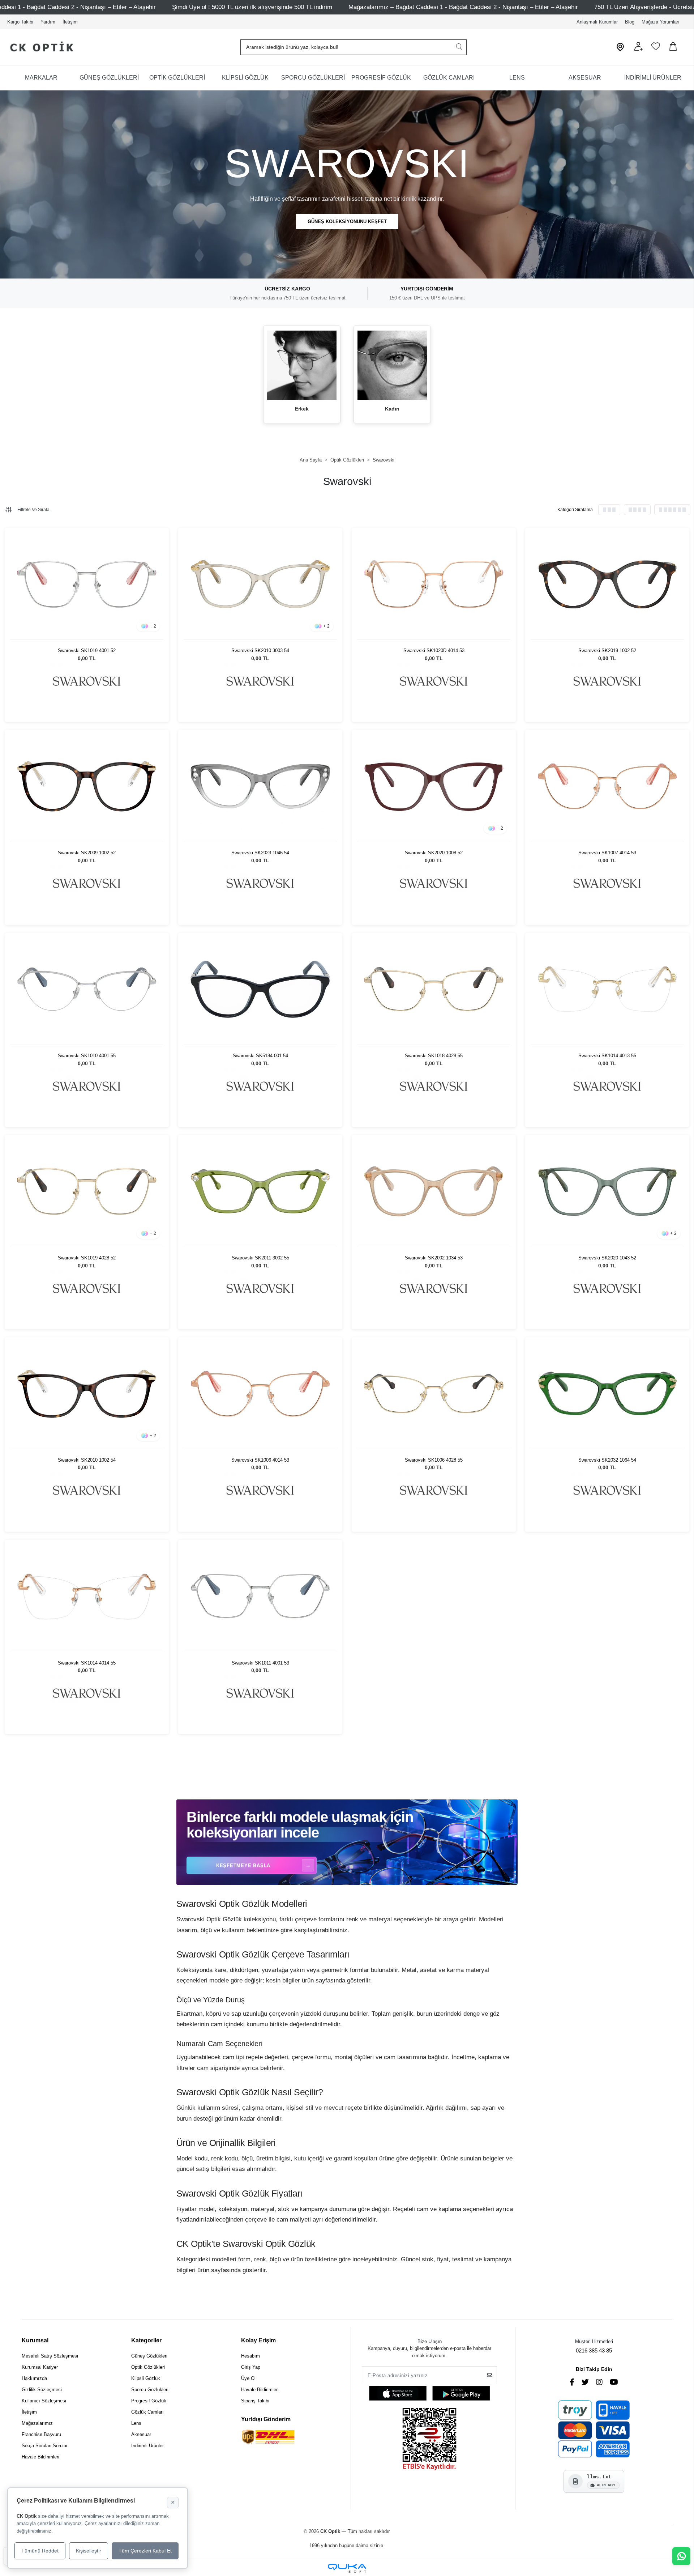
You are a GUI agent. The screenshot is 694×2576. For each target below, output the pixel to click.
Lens (136, 2423)
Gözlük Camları (147, 2412)
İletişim (70, 22)
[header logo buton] (39, 47)
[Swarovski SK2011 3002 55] (260, 1191)
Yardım (48, 22)
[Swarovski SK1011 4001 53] (260, 1596)
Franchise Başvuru (41, 2434)
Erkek (302, 409)
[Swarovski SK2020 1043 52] (607, 1191)
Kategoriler (146, 2340)
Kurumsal (35, 2340)
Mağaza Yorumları (661, 22)
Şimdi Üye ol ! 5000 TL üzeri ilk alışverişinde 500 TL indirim (252, 7)
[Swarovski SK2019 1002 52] (607, 584)
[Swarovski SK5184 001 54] (260, 989)
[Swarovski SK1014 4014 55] (87, 1596)
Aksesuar (141, 2434)
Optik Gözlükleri (148, 2367)
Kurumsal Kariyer (40, 2367)
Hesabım (250, 2356)
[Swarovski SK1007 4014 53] (607, 786)
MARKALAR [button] (41, 78)
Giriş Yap (251, 2367)
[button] (638, 49)
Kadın (392, 409)
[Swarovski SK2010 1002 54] (87, 1394)
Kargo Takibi (20, 22)
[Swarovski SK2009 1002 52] (87, 786)
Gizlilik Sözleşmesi (42, 2390)
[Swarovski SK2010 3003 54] (260, 584)
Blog (630, 22)
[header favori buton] (656, 49)
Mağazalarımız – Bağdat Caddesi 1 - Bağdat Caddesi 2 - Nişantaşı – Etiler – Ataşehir (463, 7)
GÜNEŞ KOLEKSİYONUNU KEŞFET (347, 222)
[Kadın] (392, 365)
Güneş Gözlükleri (149, 2356)
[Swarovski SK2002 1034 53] (434, 1191)
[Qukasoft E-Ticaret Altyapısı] (347, 2568)
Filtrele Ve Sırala (33, 510)
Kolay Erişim (258, 2340)
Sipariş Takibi (255, 2401)
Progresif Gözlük (149, 2401)
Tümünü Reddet (40, 2551)
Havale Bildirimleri (40, 2457)
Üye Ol (248, 2378)
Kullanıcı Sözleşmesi (44, 2401)
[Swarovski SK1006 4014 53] (260, 1394)
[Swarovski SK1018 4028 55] (434, 989)
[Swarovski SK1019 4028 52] (87, 1191)
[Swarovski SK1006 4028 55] (434, 1394)
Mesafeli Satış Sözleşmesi (50, 2356)
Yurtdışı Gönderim (266, 2419)
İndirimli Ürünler (147, 2446)
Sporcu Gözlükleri (150, 2390)
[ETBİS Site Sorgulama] (429, 2440)
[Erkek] (302, 365)
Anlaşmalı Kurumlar (597, 22)
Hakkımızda (34, 2378)
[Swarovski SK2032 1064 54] (607, 1394)
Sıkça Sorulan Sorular (45, 2446)
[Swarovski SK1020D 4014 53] (434, 584)
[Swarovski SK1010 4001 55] (87, 989)
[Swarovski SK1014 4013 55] (607, 989)
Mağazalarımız (37, 2423)
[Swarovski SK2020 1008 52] (434, 786)
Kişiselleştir (89, 2551)
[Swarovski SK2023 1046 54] (260, 786)
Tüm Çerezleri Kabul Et (145, 2551)
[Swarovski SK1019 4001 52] (87, 584)
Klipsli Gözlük (146, 2378)
